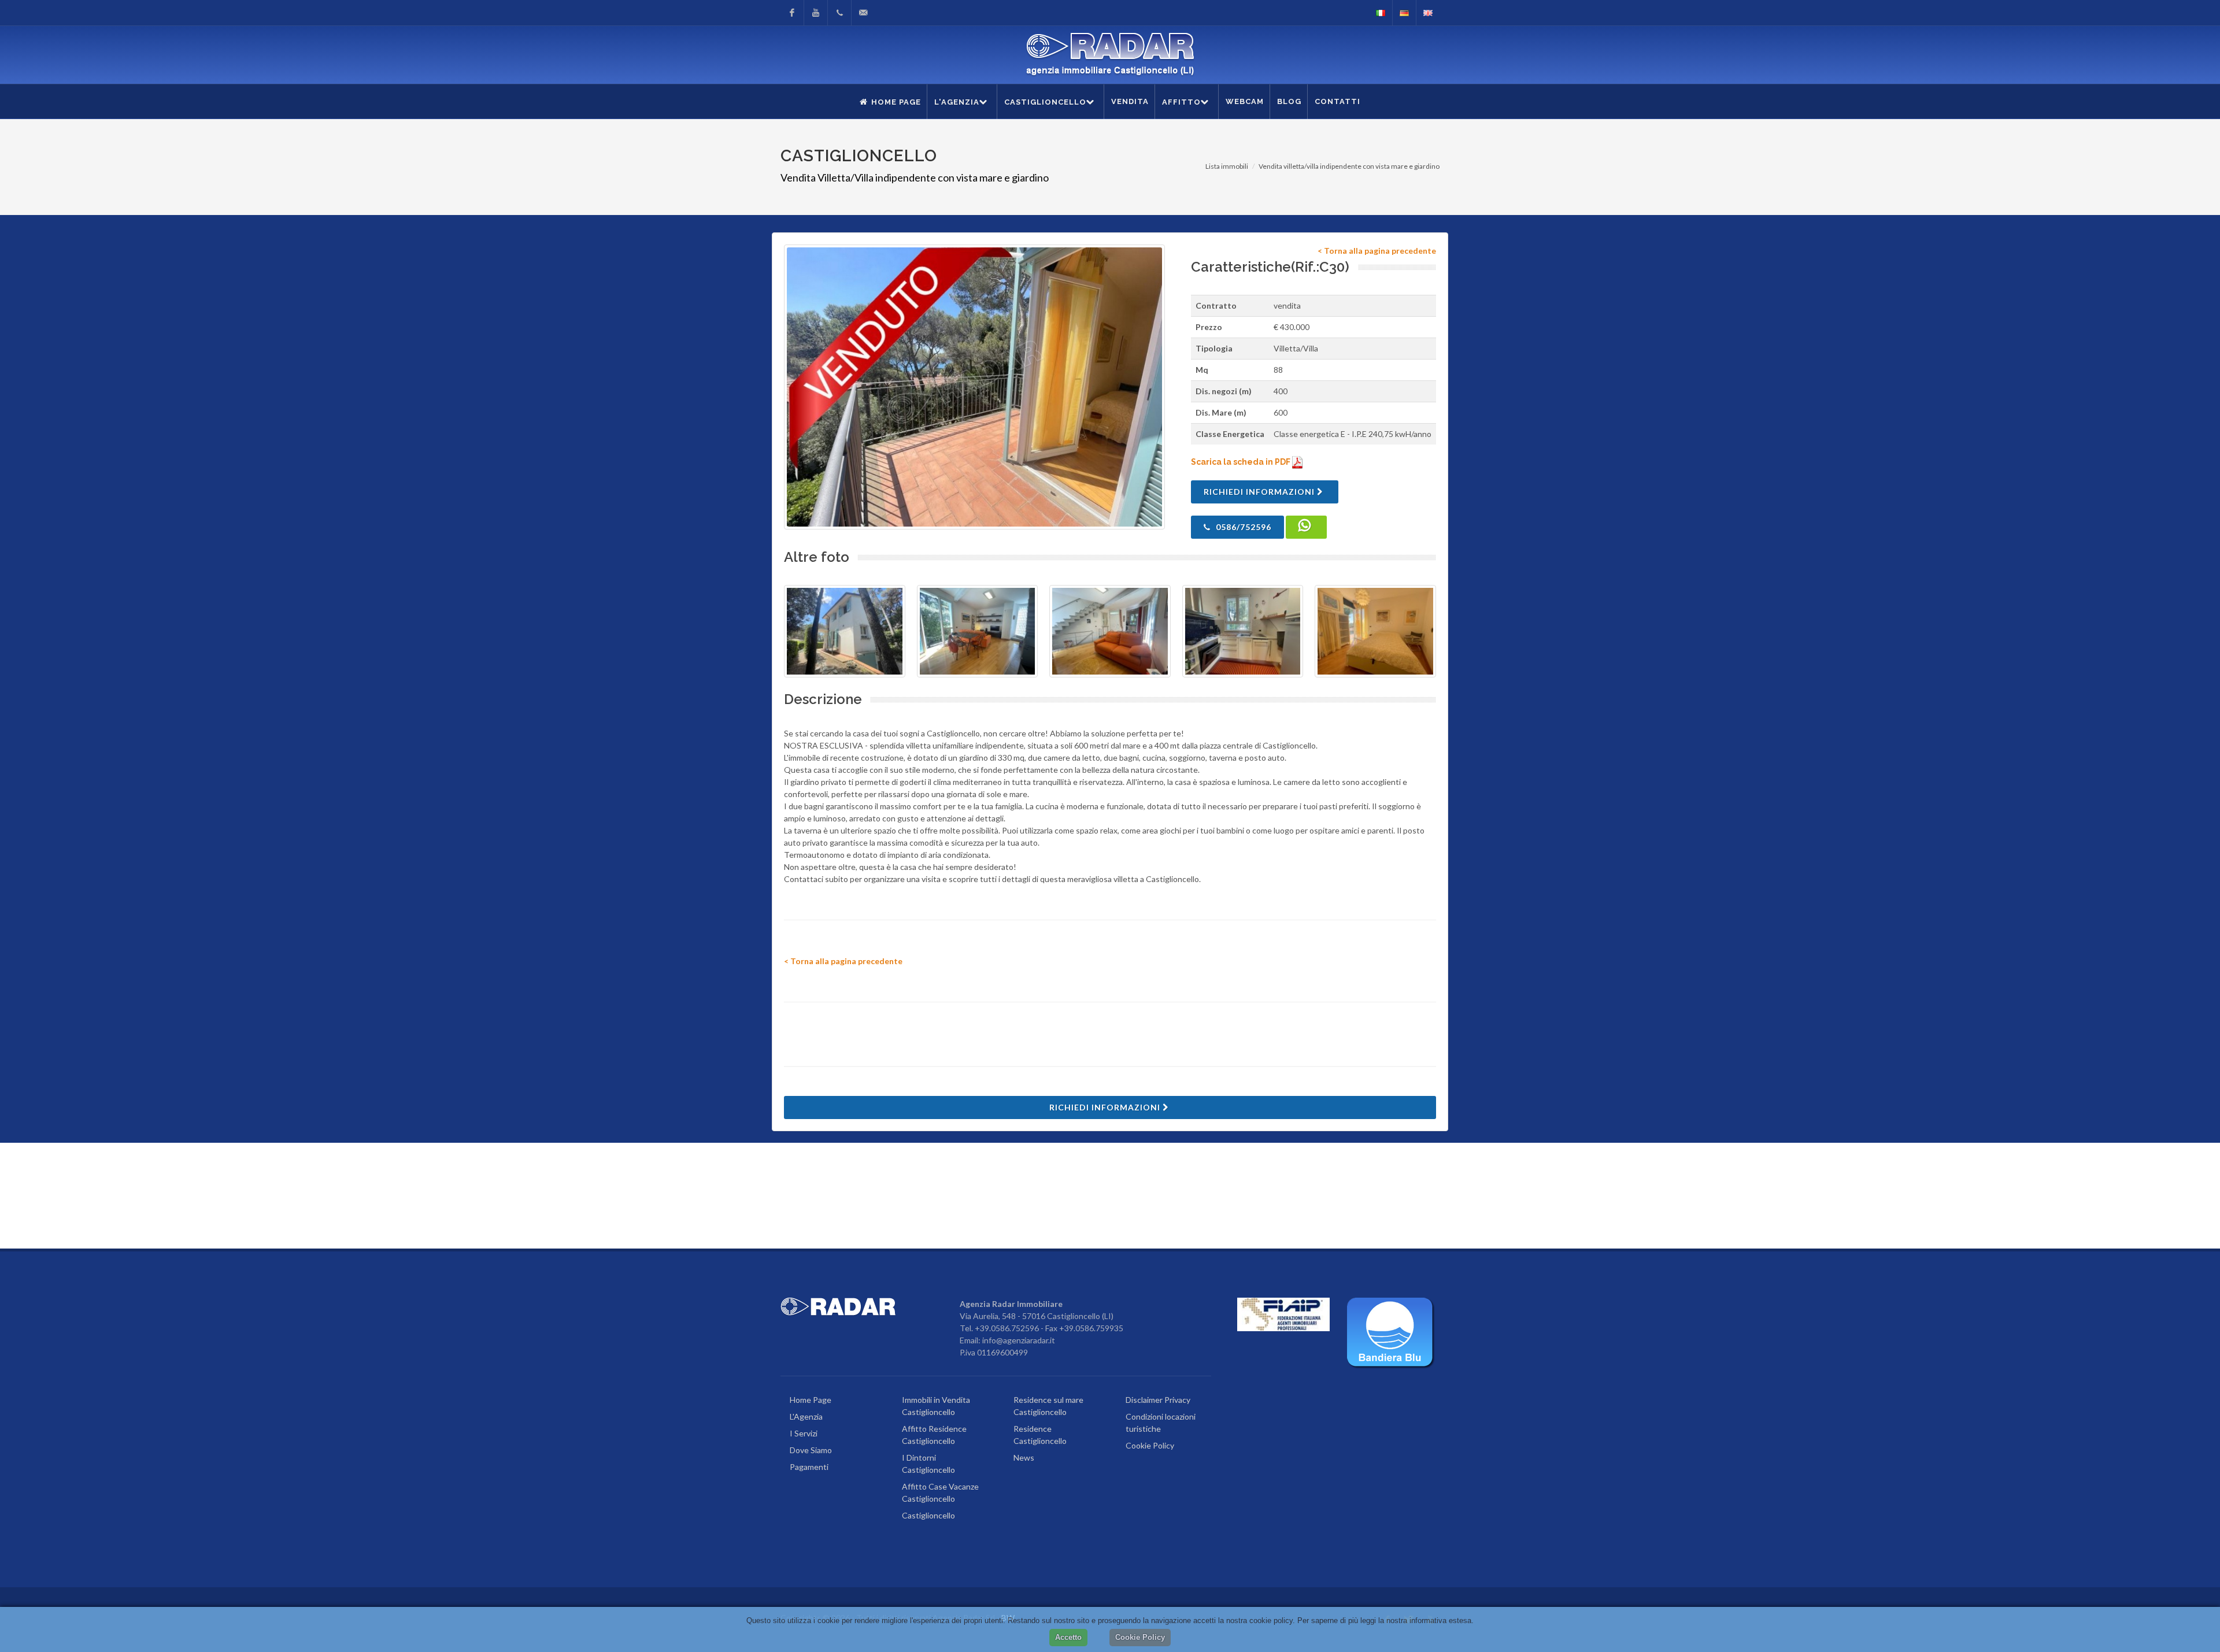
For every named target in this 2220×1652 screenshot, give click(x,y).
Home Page (811, 1400)
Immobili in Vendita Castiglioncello (936, 1406)
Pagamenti (809, 1467)
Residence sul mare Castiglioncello (1048, 1406)
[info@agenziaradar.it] (863, 13)
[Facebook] (792, 13)
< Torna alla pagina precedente (1377, 251)
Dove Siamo (811, 1450)
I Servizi (804, 1433)
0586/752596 (1242, 527)
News (1024, 1457)
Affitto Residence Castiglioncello (934, 1435)
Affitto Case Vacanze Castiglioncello (940, 1492)
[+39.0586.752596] (839, 13)
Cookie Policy (1150, 1445)
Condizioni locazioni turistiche (1161, 1423)
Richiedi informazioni (1260, 492)
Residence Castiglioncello (1040, 1435)
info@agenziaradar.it (1019, 1340)
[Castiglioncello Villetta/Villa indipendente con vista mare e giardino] (974, 387)
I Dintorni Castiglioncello (928, 1464)
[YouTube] (816, 13)
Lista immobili (1227, 166)
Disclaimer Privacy (1158, 1400)
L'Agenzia (806, 1416)
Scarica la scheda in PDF (1242, 462)
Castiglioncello (928, 1515)
